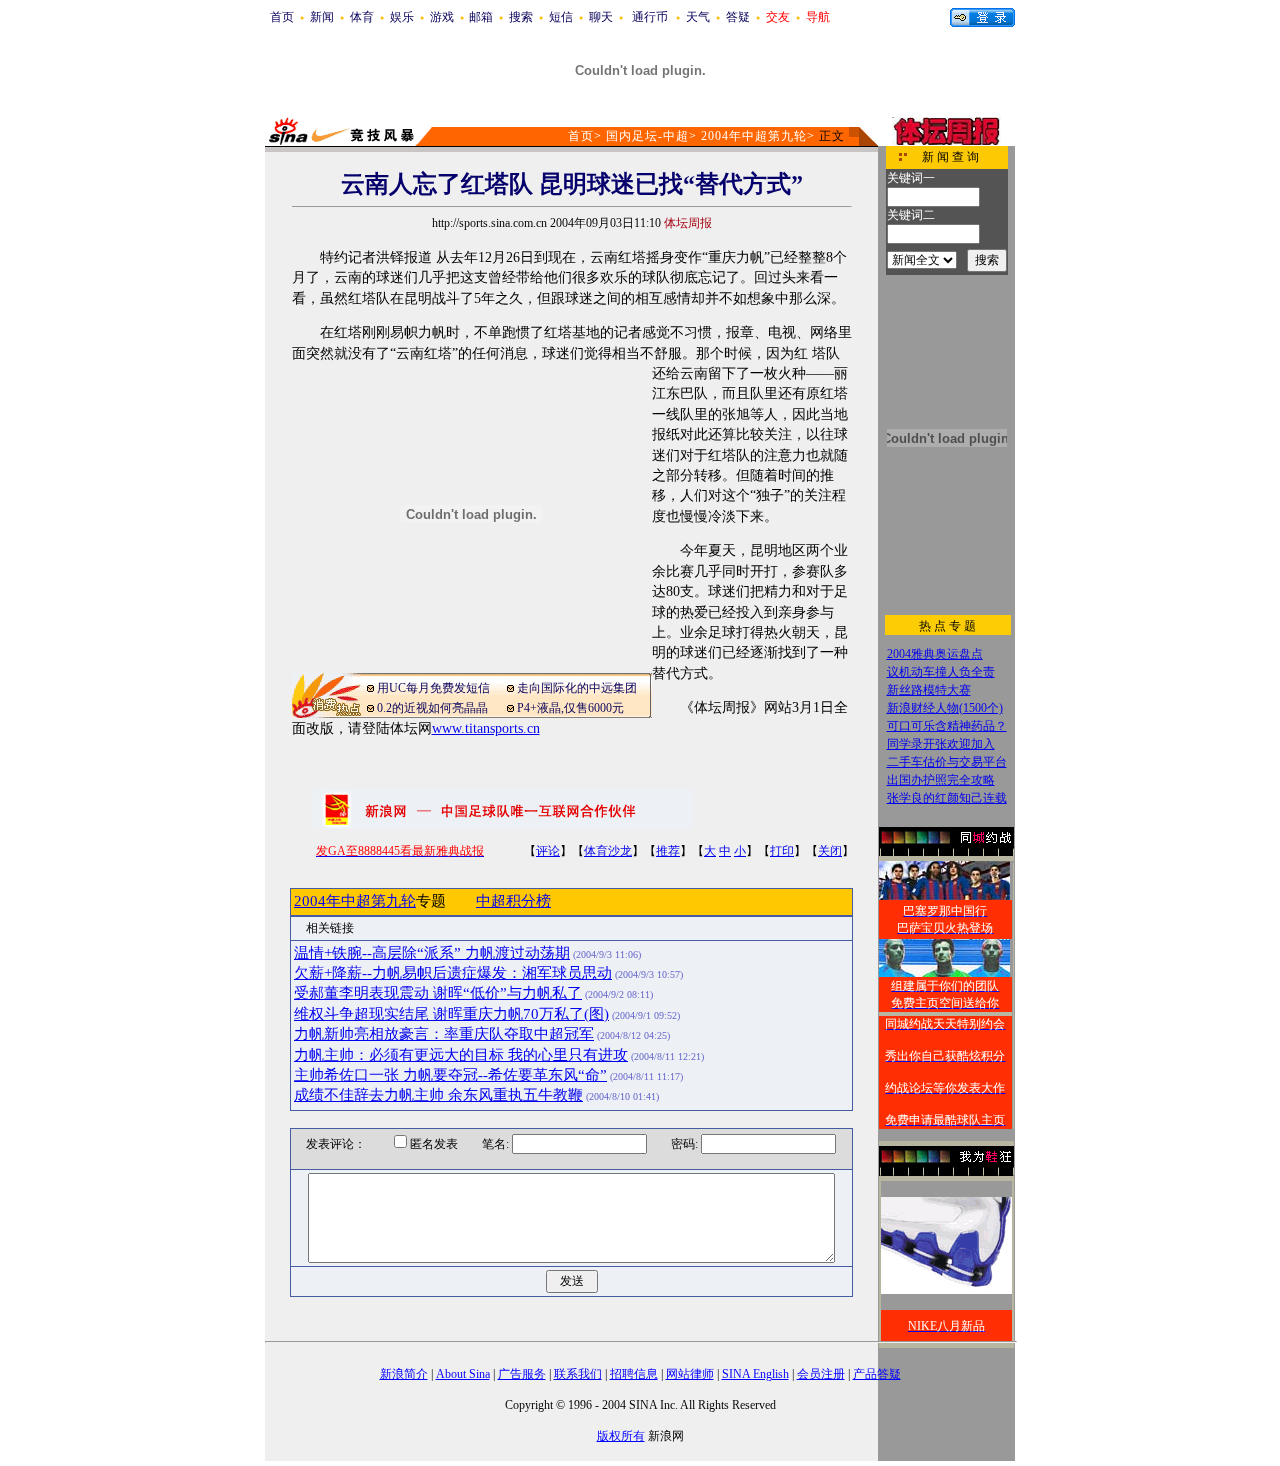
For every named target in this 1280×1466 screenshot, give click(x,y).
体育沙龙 (608, 851)
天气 (698, 17)
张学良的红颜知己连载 (947, 798)
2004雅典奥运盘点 (935, 654)
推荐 (668, 851)
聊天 (601, 17)
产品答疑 (877, 1374)
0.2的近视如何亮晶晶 (432, 708)
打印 (782, 851)
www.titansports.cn (486, 728)
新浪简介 (404, 1374)
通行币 (650, 17)
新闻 (322, 17)
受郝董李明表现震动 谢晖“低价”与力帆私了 (438, 993)
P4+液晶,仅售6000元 (570, 708)
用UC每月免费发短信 (433, 688)
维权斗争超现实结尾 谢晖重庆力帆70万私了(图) (451, 1014)
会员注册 (821, 1374)
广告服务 (522, 1374)
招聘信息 (634, 1374)
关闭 (830, 851)
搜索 (521, 17)
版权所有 (621, 1436)
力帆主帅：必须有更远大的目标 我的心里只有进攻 (461, 1055)
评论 (548, 851)
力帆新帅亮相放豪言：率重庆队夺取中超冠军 (444, 1034)
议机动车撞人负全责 (941, 672)
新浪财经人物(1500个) (945, 708)
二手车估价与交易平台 (947, 762)
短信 (561, 17)
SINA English (755, 1374)
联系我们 (578, 1374)
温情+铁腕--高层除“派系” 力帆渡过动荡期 (432, 953)
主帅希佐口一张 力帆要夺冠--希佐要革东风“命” (450, 1075)
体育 (362, 17)
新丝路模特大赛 (929, 690)
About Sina (463, 1374)
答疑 (738, 17)
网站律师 (690, 1374)
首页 (282, 17)
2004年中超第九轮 (754, 136)
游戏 (442, 17)
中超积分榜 (513, 901)
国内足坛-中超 (647, 136)
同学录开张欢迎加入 (941, 744)
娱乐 (402, 17)
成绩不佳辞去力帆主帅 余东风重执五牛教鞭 (438, 1095)
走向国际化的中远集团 (577, 688)
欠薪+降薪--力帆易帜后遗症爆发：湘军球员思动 (453, 973)
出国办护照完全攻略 (941, 780)
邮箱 (481, 17)
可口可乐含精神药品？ (947, 726)
